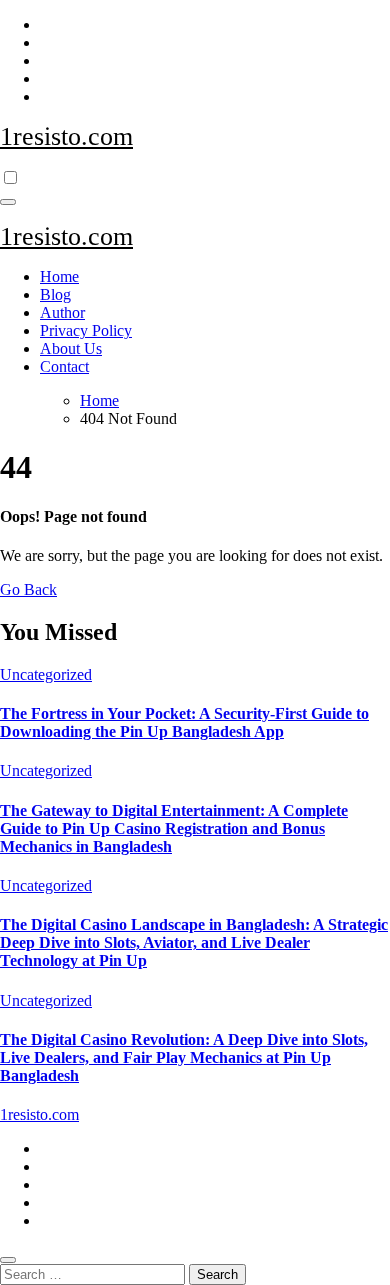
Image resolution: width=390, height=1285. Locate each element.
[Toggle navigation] (8, 202)
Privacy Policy (86, 330)
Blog (55, 294)
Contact (64, 366)
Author (62, 312)
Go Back (28, 589)
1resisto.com (66, 136)
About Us (71, 348)
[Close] (8, 1260)
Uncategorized (46, 674)
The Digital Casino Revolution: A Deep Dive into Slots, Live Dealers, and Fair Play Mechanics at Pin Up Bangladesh (184, 1057)
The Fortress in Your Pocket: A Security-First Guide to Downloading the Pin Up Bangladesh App (184, 722)
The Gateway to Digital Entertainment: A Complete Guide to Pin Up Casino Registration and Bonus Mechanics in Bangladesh (174, 828)
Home (59, 276)
